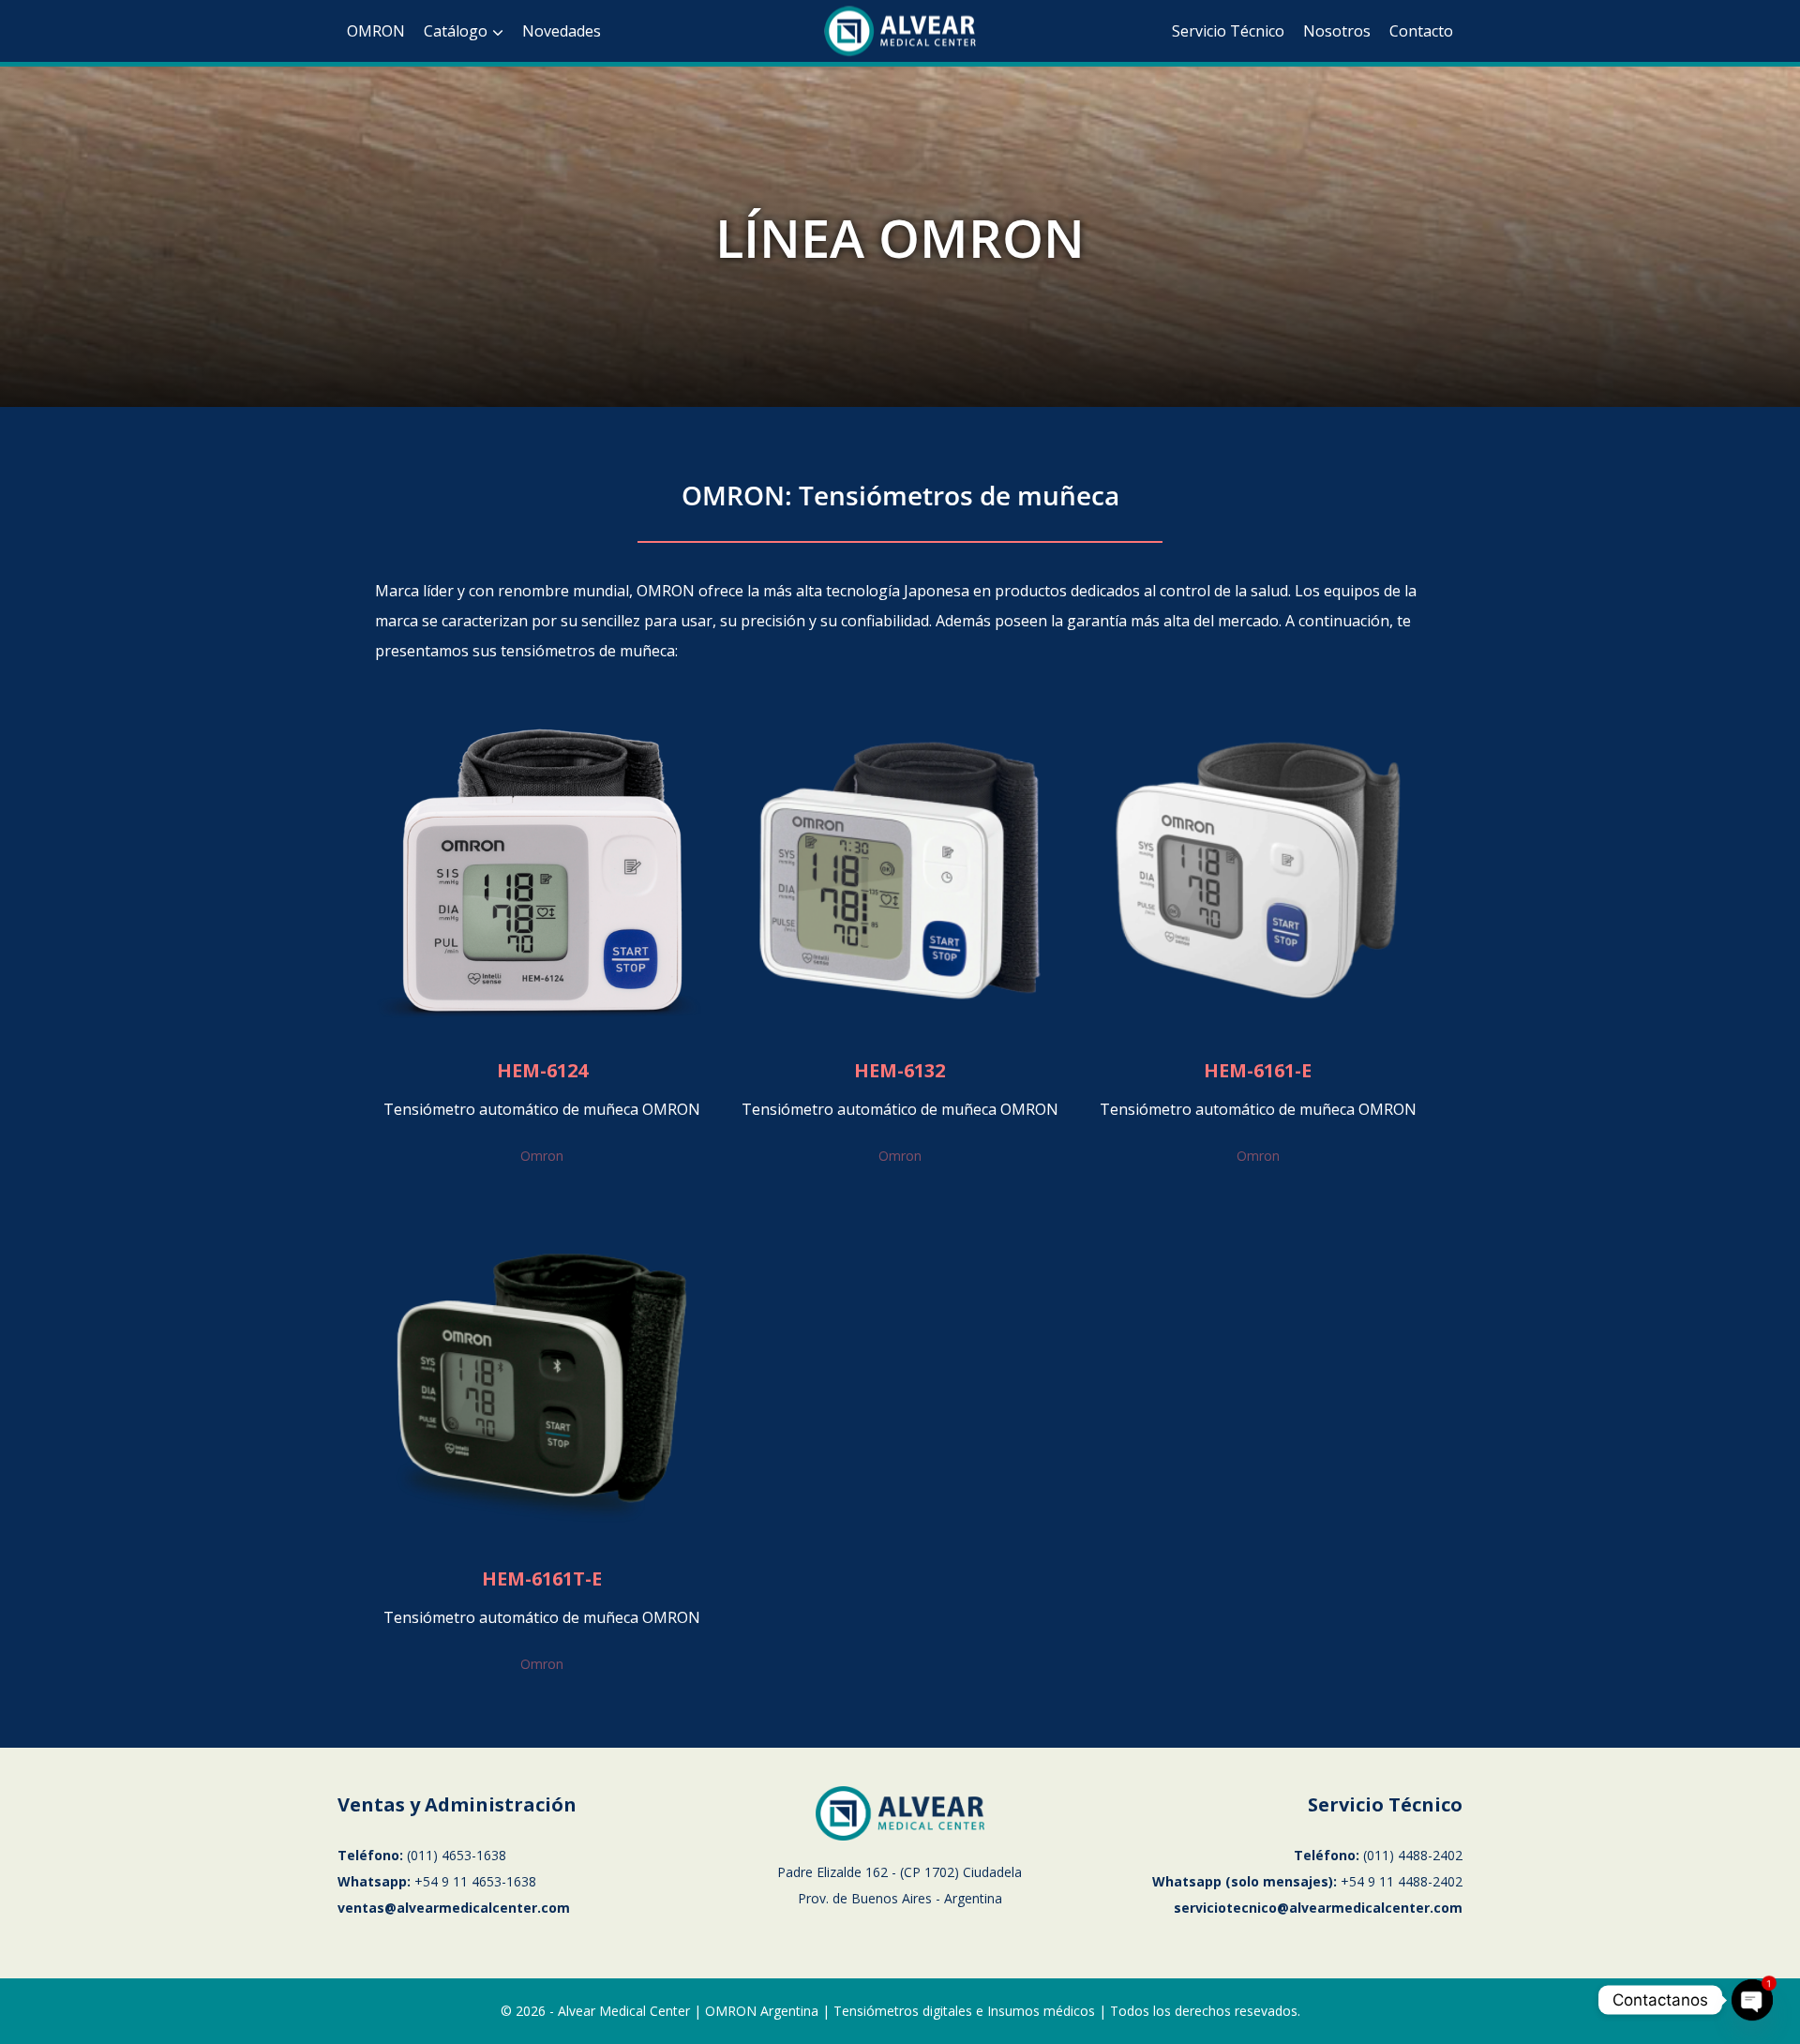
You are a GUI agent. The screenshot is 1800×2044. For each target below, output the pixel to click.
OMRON (376, 31)
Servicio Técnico (1228, 31)
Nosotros (1337, 31)
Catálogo (456, 31)
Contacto (1421, 31)
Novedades (562, 31)
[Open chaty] (1752, 2000)
